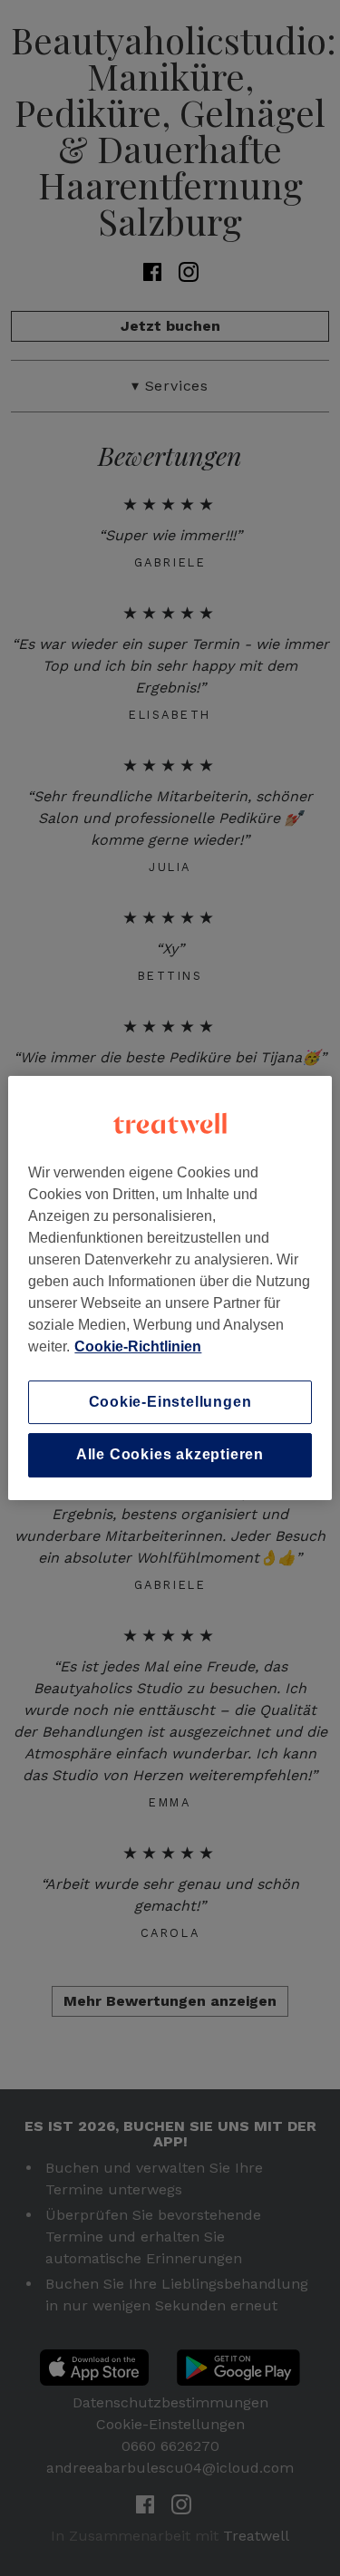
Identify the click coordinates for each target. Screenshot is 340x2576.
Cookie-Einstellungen (170, 1402)
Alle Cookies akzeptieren (170, 1455)
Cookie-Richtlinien (138, 1346)
